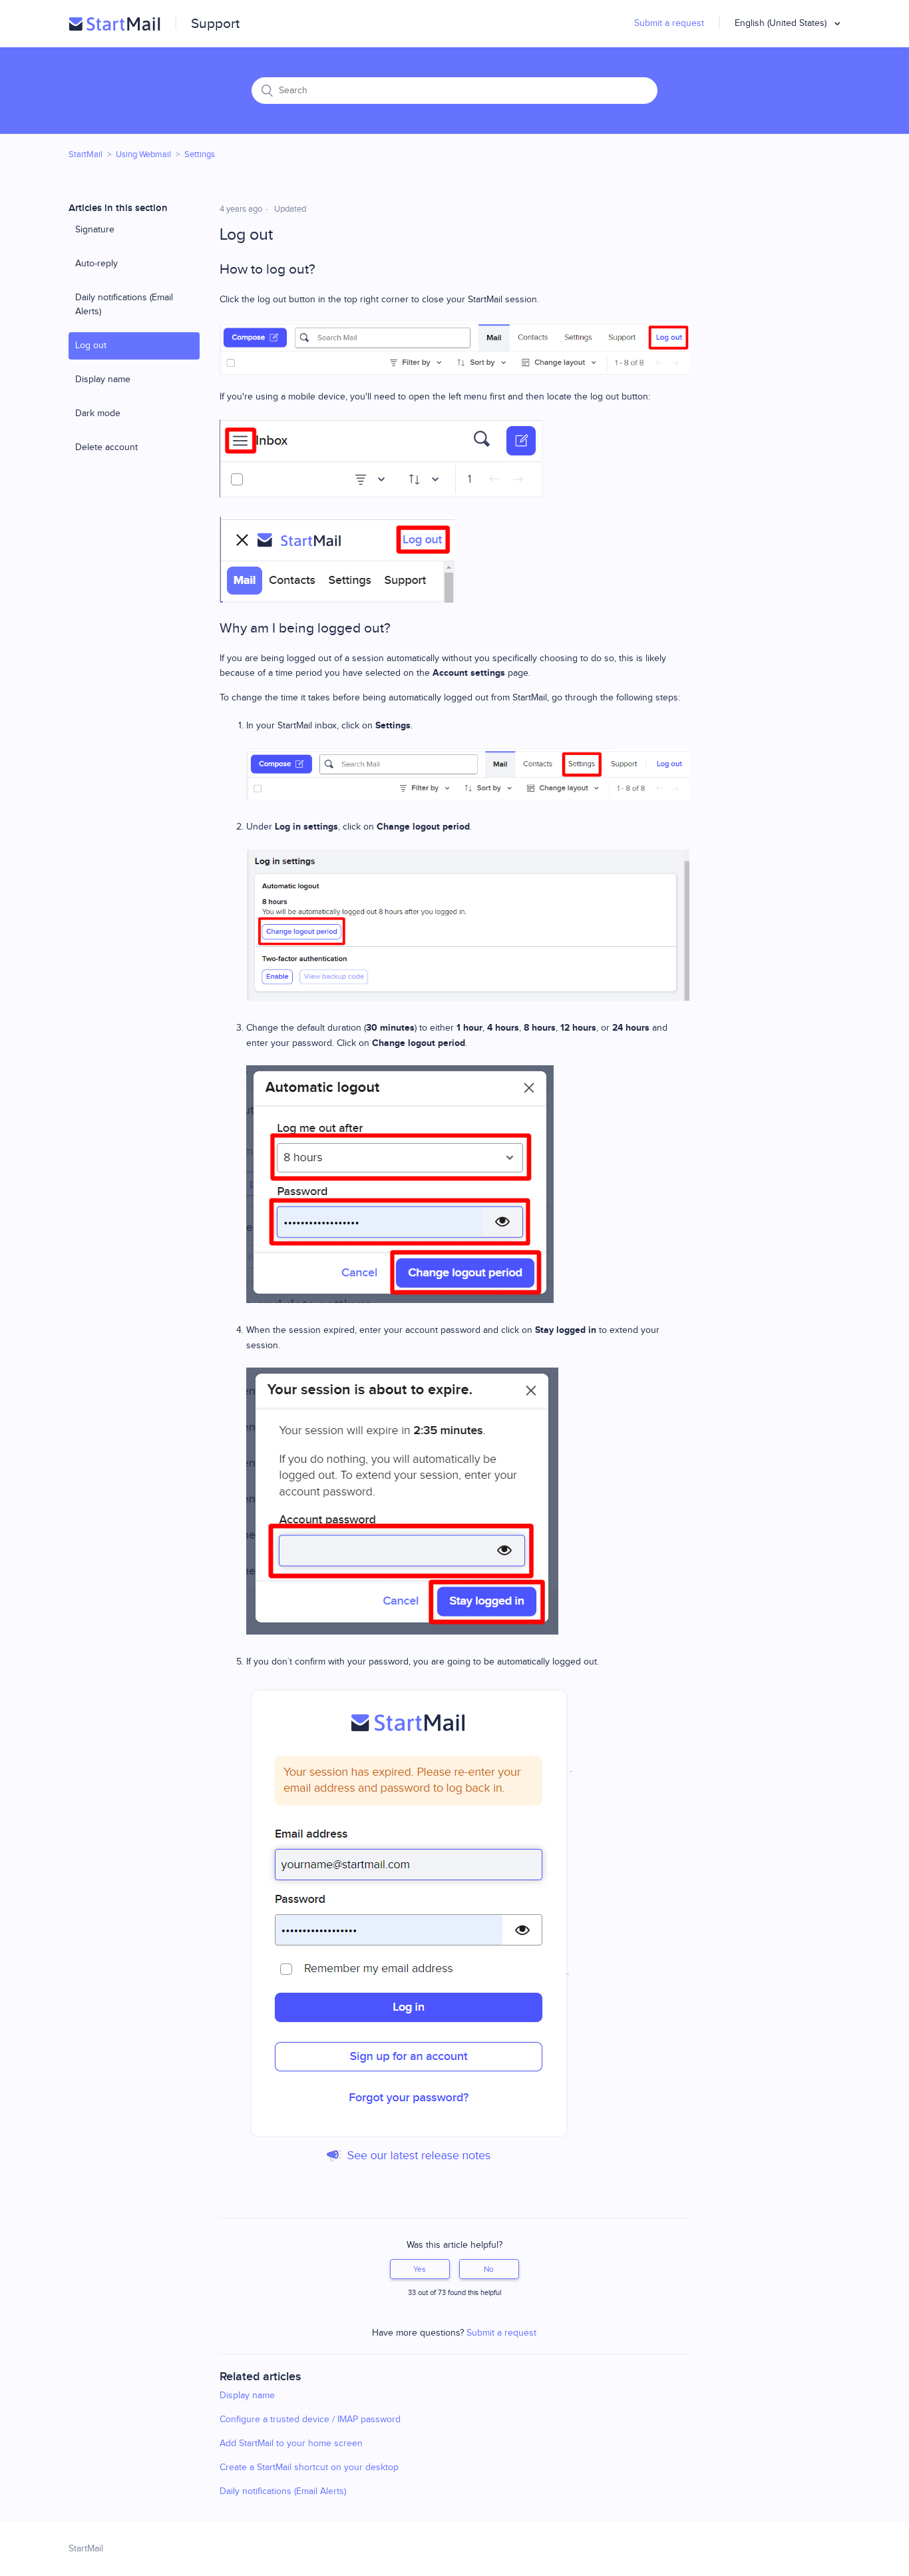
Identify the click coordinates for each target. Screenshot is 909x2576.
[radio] (420, 2269)
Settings (200, 154)
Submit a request (669, 23)
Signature (95, 230)
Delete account (106, 447)
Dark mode (98, 413)
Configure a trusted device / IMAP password (310, 2420)
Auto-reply (96, 264)
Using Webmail (143, 154)
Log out (91, 346)
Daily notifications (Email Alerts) (124, 305)
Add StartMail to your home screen (291, 2444)
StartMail (86, 154)
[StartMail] (114, 24)
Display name (103, 380)
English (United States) (782, 23)
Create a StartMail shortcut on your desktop (309, 2467)
